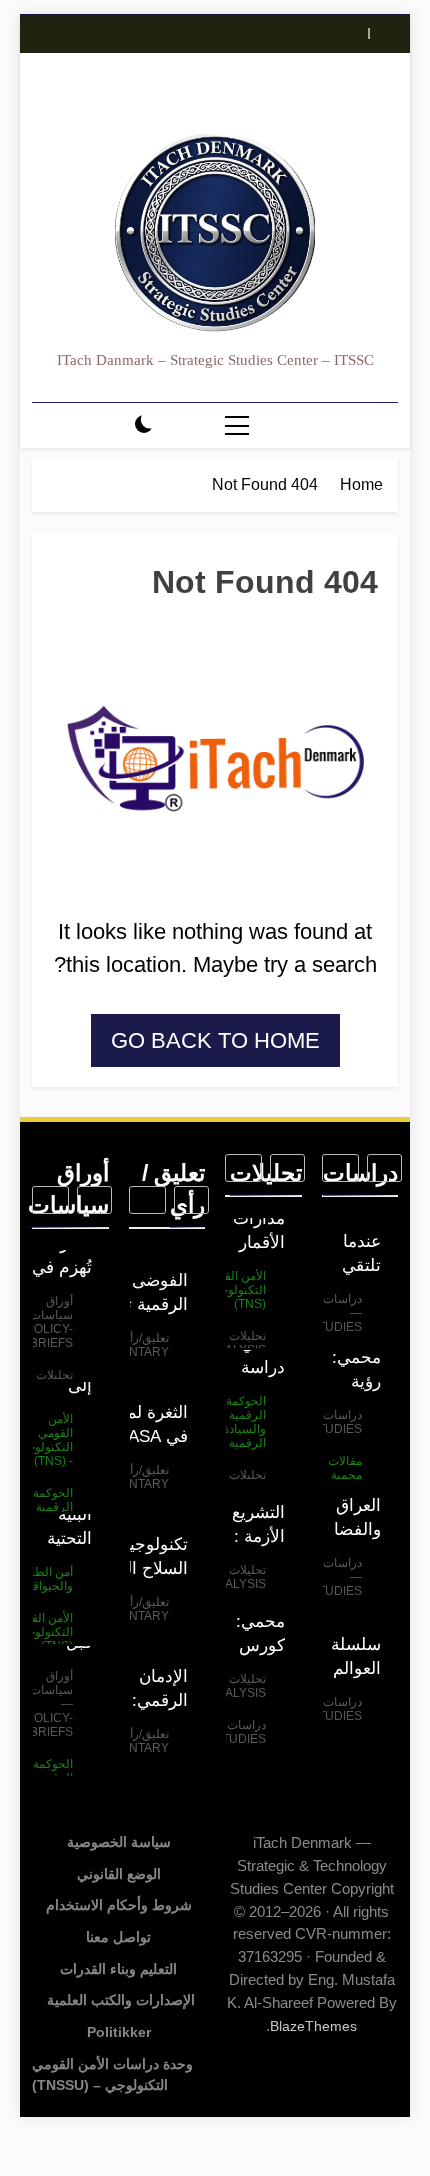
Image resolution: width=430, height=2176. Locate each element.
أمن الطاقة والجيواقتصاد (41, 1579)
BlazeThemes (313, 2026)
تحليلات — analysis (237, 1343)
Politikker (119, 2032)
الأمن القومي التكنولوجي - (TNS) (234, 1290)
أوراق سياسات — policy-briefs (44, 1322)
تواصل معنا (118, 1937)
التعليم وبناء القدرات (118, 1969)
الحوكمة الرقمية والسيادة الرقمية (244, 1422)
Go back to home (215, 1040)
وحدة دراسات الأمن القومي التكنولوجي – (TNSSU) (112, 2075)
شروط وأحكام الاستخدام (119, 1905)
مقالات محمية (345, 1468)
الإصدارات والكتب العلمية (119, 2000)
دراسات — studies (336, 1313)
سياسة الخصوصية (119, 1842)
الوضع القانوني (119, 1874)
